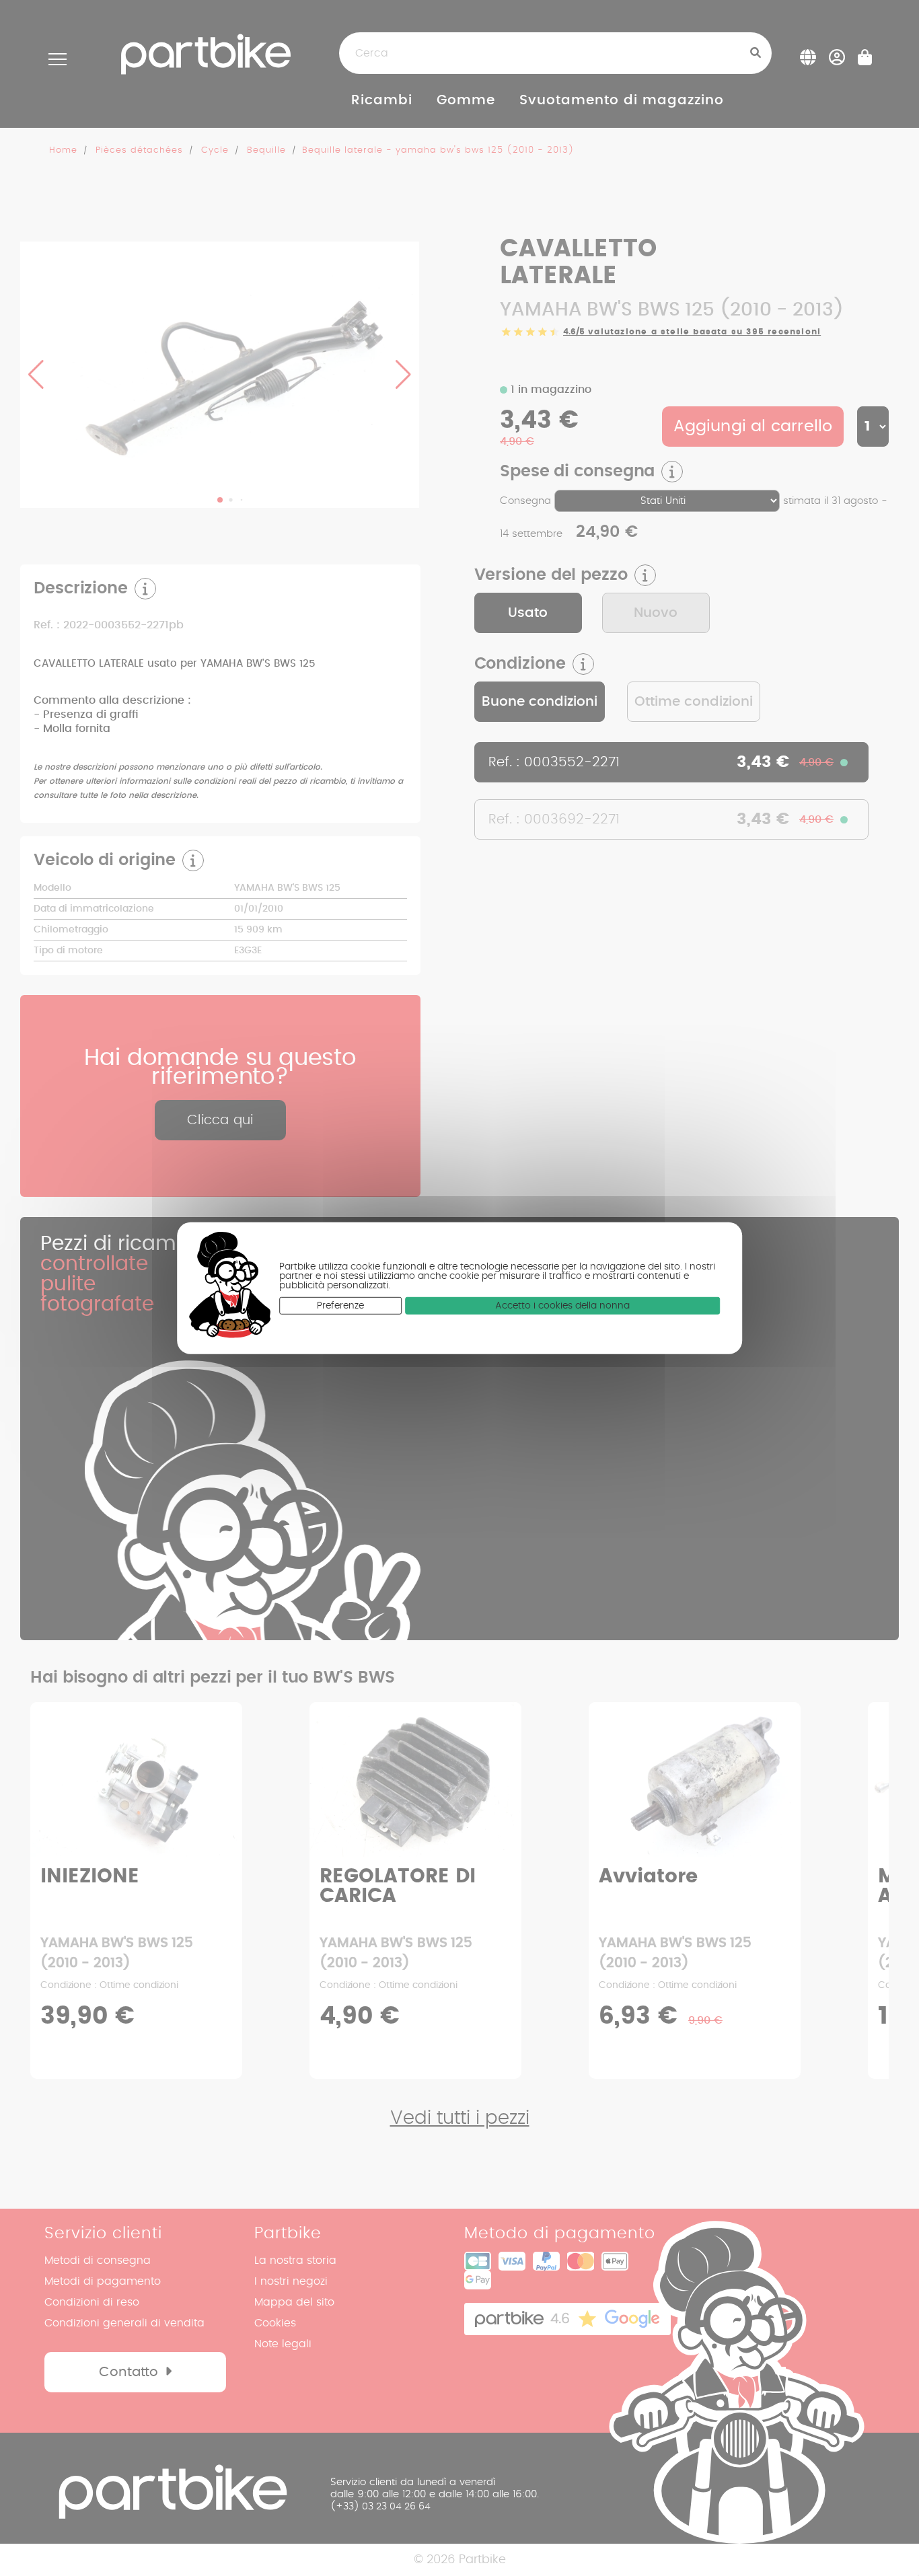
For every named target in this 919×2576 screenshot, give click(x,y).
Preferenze (340, 1306)
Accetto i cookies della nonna (562, 1306)
